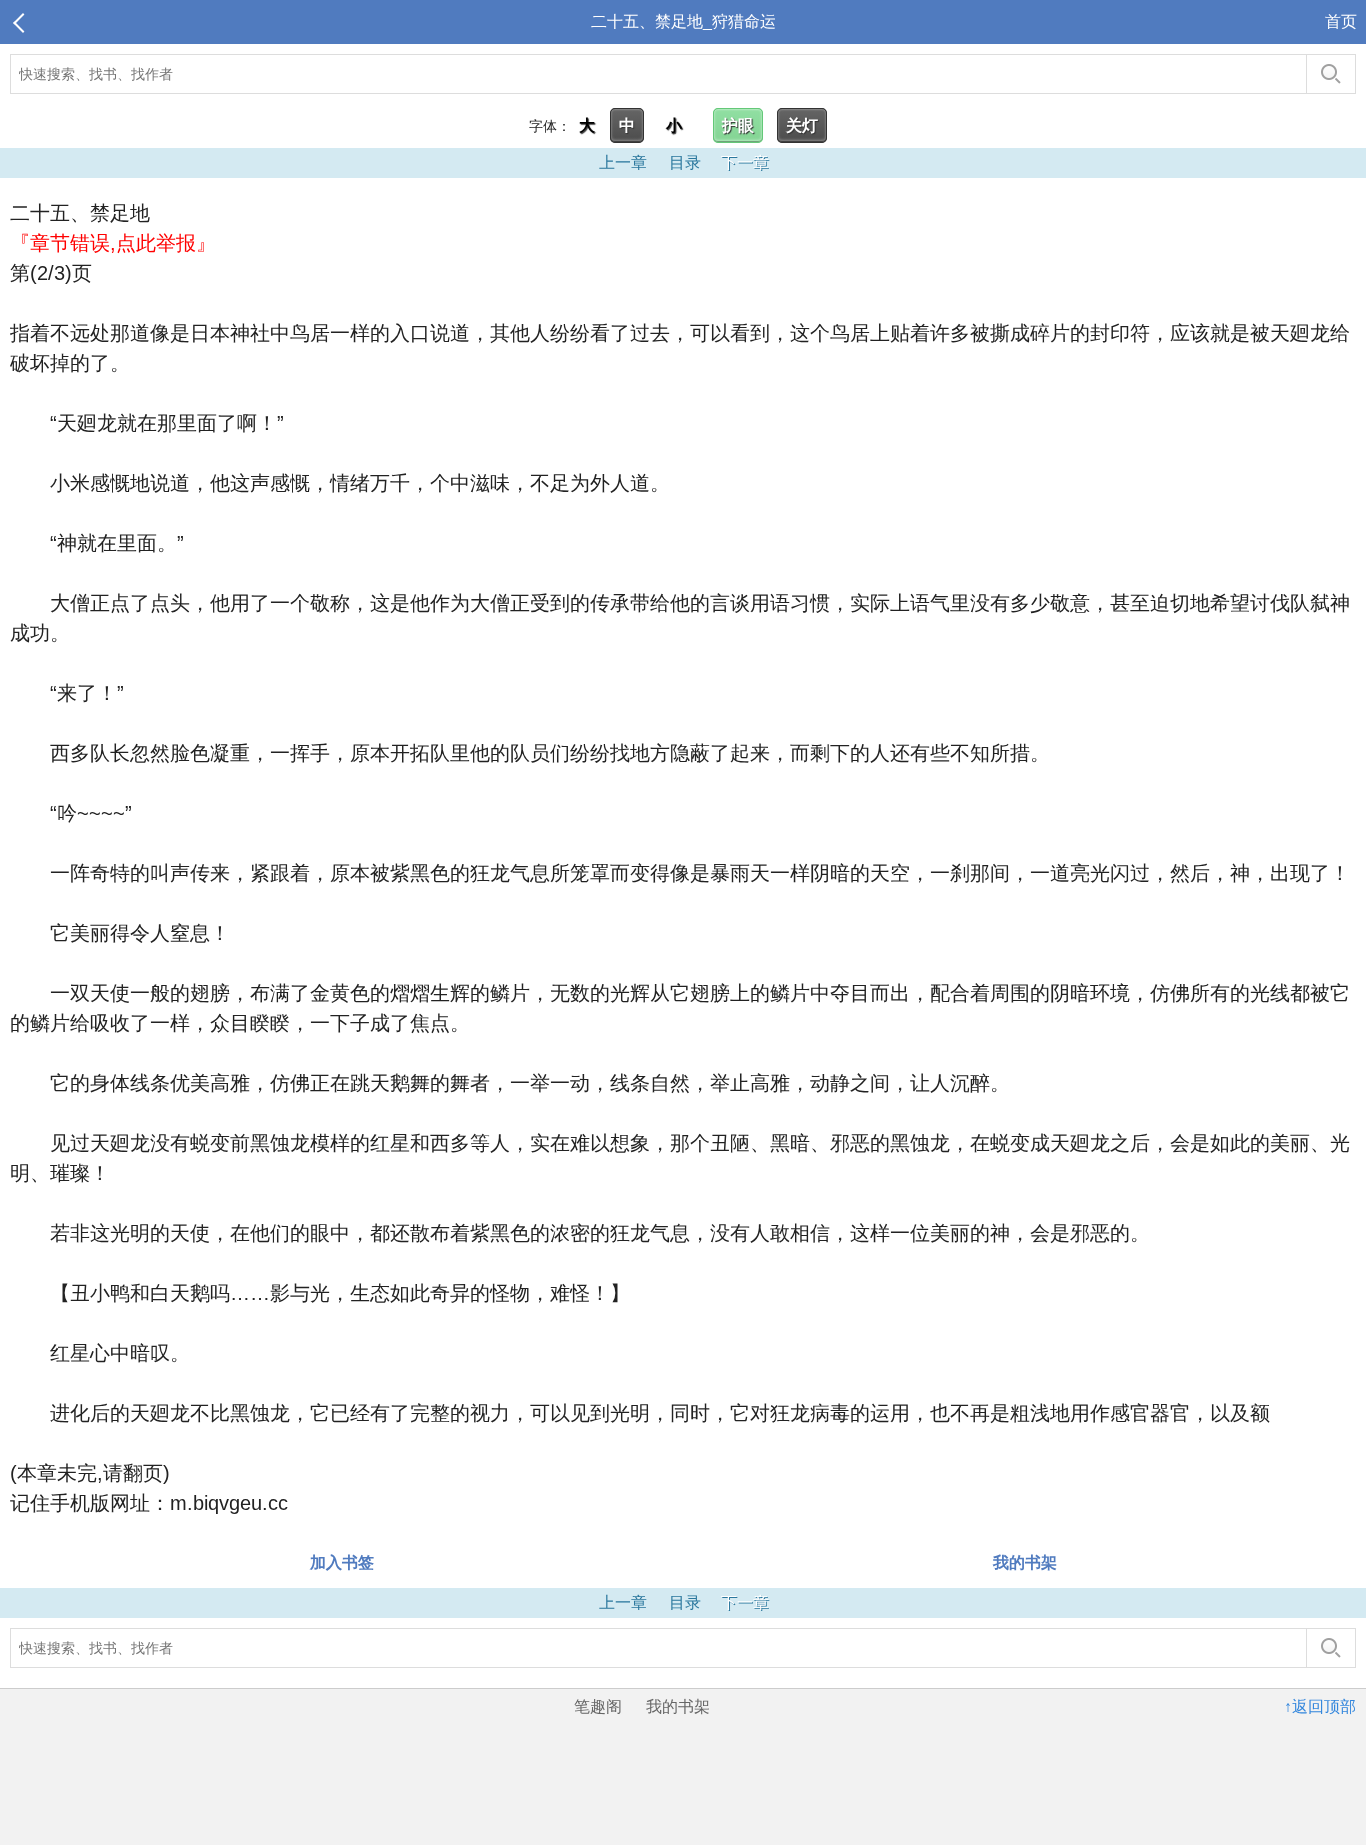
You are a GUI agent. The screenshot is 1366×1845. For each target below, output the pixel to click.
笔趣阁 (598, 1706)
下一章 (745, 162)
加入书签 (342, 1562)
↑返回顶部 (1320, 1706)
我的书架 (1025, 1562)
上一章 (623, 162)
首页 (1341, 21)
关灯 (802, 125)
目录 (685, 162)
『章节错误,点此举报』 (113, 243)
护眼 (738, 125)
